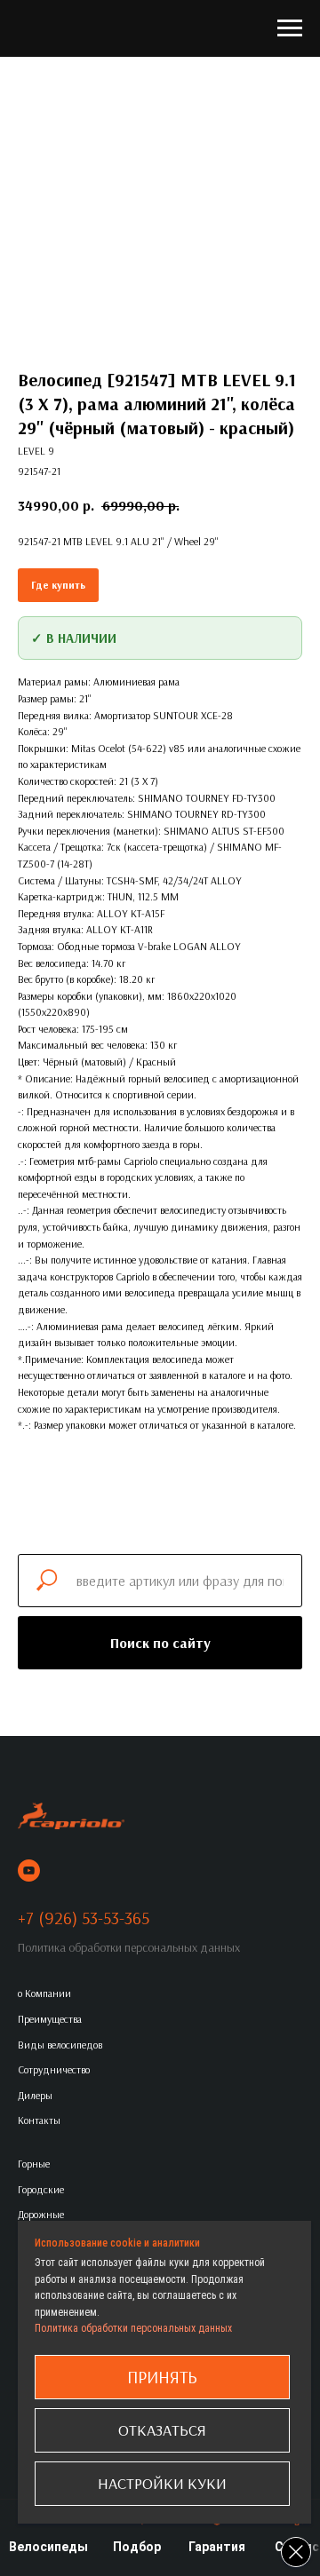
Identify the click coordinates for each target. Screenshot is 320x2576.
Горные (34, 2164)
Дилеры (35, 2095)
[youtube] (29, 1871)
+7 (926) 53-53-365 (84, 1918)
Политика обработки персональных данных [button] (129, 1947)
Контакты (39, 2120)
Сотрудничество (54, 2069)
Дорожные (41, 2214)
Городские (41, 2189)
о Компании (44, 1993)
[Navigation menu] (290, 28)
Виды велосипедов (60, 2045)
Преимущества (50, 2019)
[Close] (296, 2552)
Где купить (58, 585)
